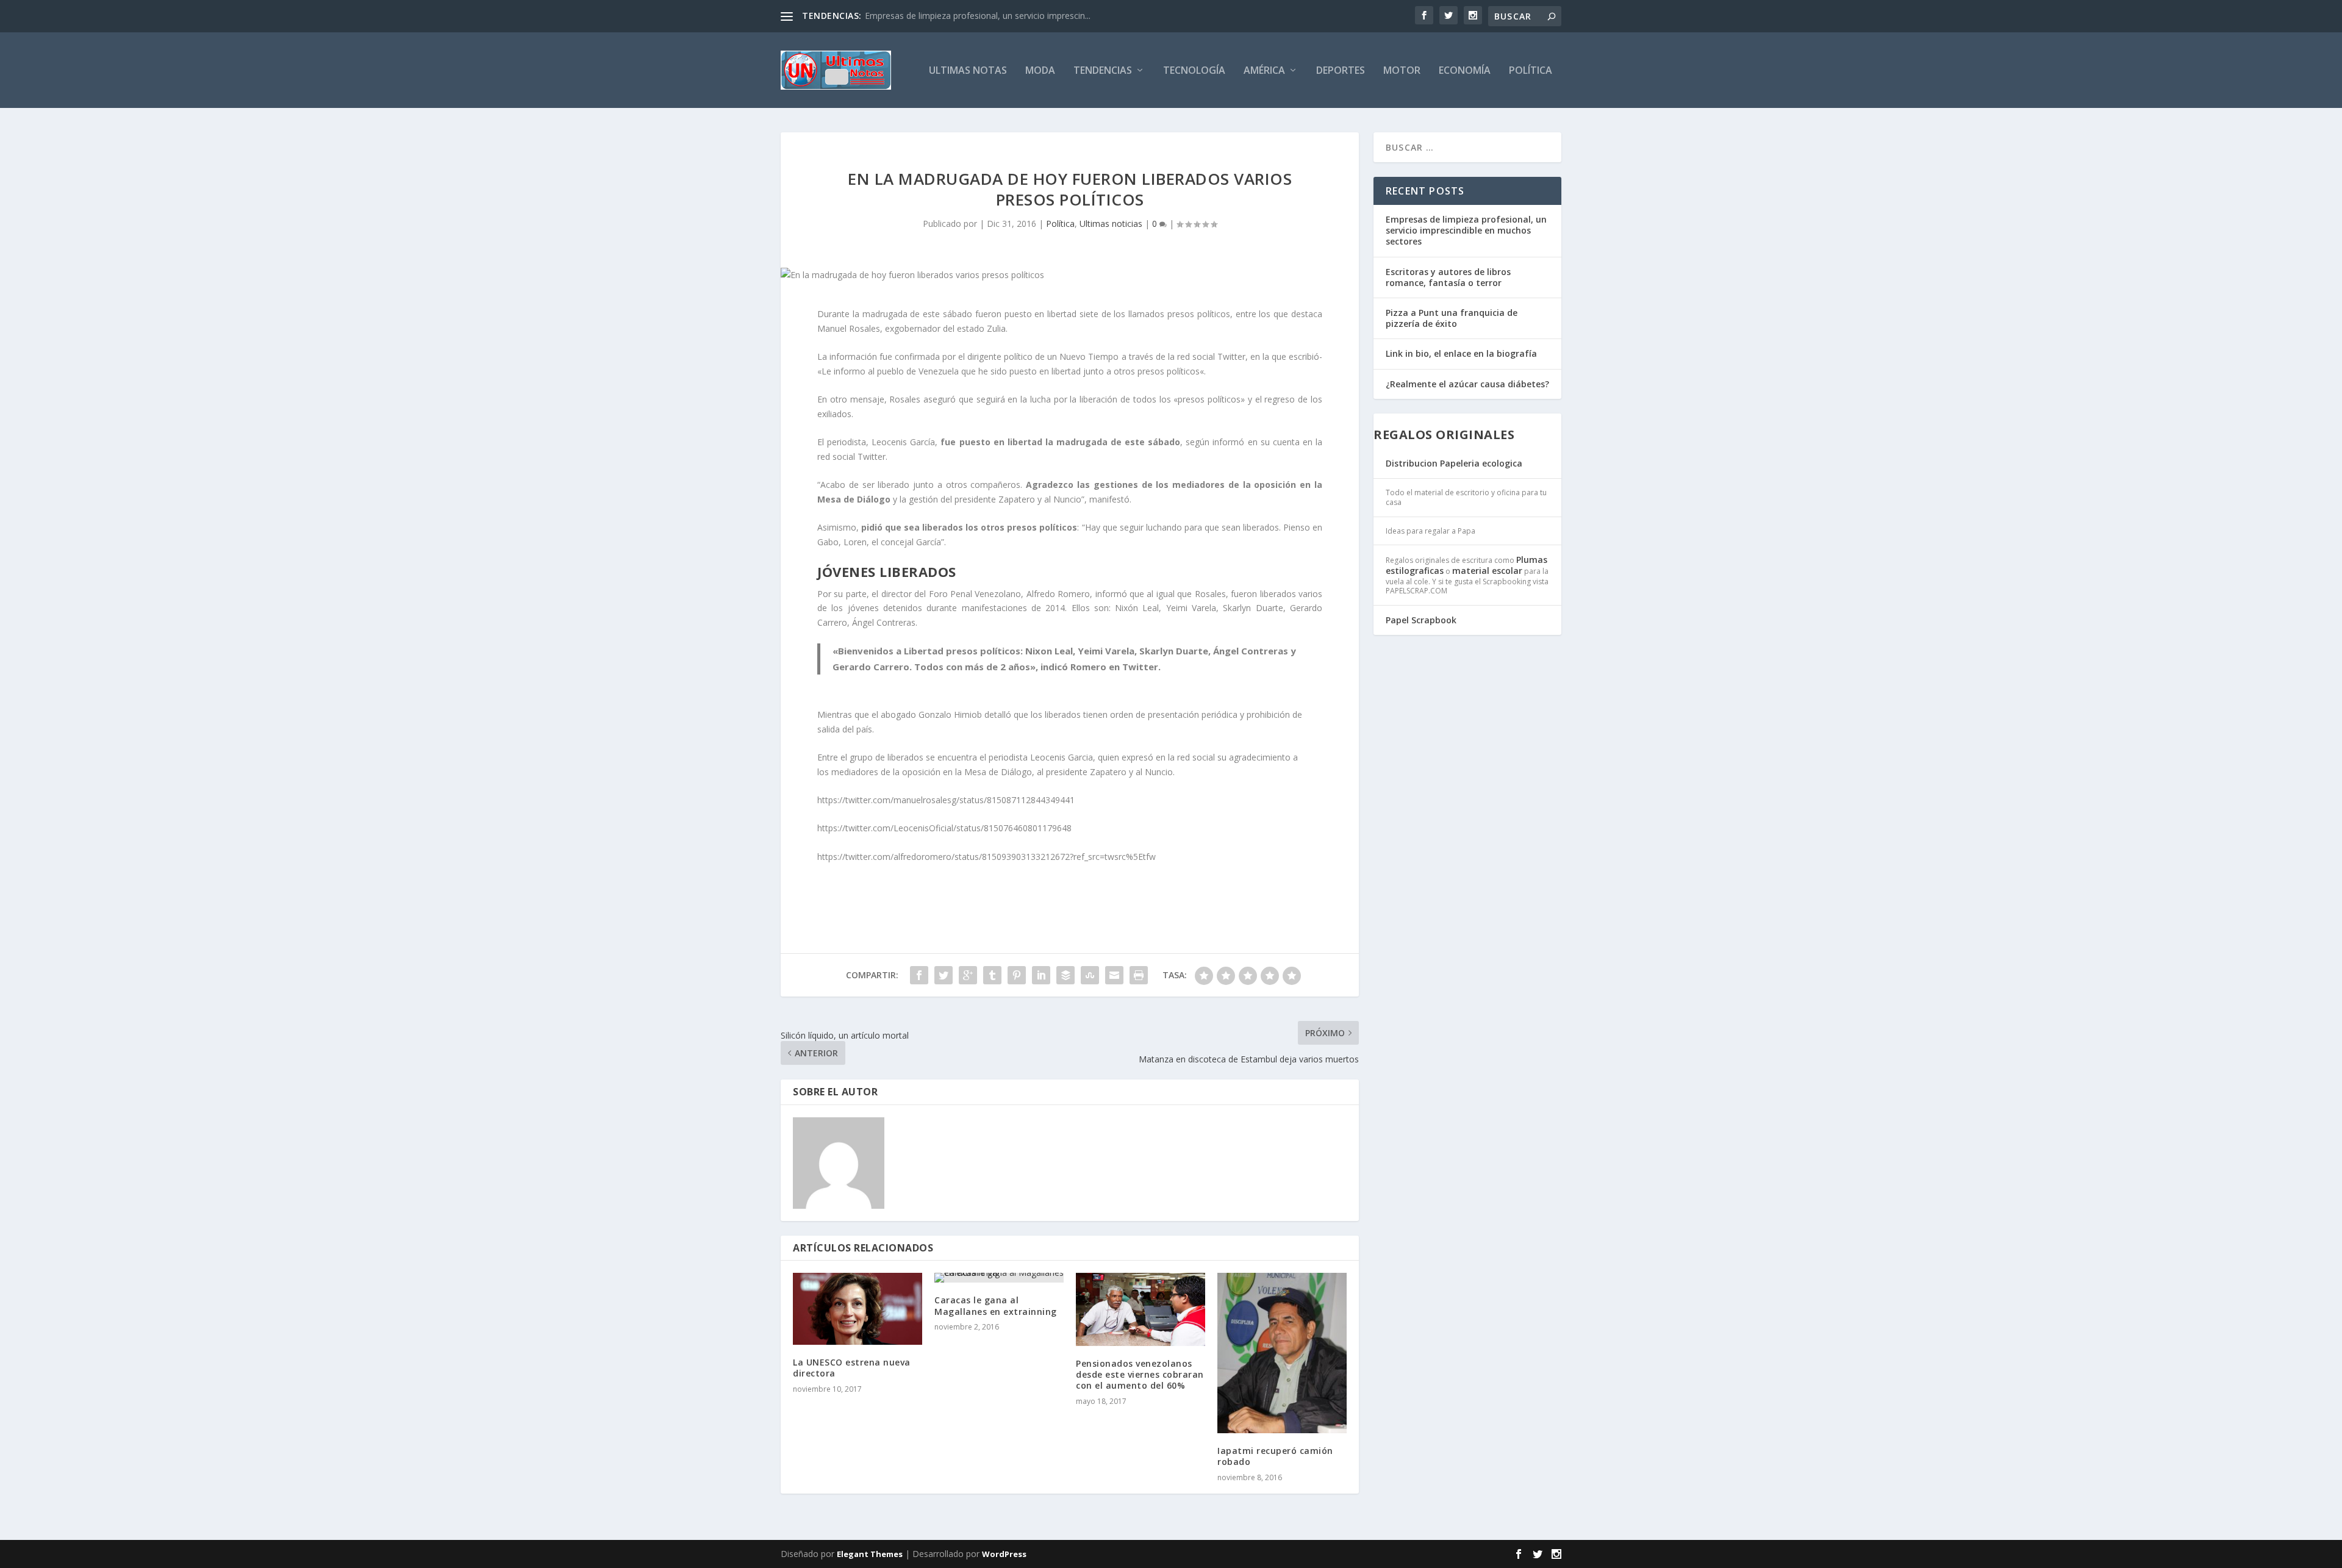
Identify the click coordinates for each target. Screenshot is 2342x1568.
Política (1531, 71)
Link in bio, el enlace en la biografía (1461, 353)
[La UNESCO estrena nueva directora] (858, 1309)
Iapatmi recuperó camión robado (1275, 1456)
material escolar (1487, 571)
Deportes (1341, 71)
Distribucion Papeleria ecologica (1454, 463)
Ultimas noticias (1111, 224)
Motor (1402, 71)
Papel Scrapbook (1421, 620)
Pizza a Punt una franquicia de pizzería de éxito (1452, 318)
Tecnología (1194, 71)
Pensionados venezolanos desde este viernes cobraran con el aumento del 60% (1140, 1374)
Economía (1465, 71)
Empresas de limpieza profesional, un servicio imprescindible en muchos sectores (1466, 230)
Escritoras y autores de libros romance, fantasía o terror (1448, 277)
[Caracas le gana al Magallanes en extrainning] (999, 1278)
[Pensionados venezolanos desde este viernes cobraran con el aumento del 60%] (1141, 1309)
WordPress (1004, 1554)
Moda (1040, 71)
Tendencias (1103, 71)
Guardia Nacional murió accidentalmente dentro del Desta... (983, 16)
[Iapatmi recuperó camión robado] (1282, 1353)
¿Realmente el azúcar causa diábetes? (1467, 384)
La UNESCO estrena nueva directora (852, 1368)
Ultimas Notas (968, 71)
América (1264, 71)
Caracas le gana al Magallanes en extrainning (996, 1305)
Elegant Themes (870, 1554)
